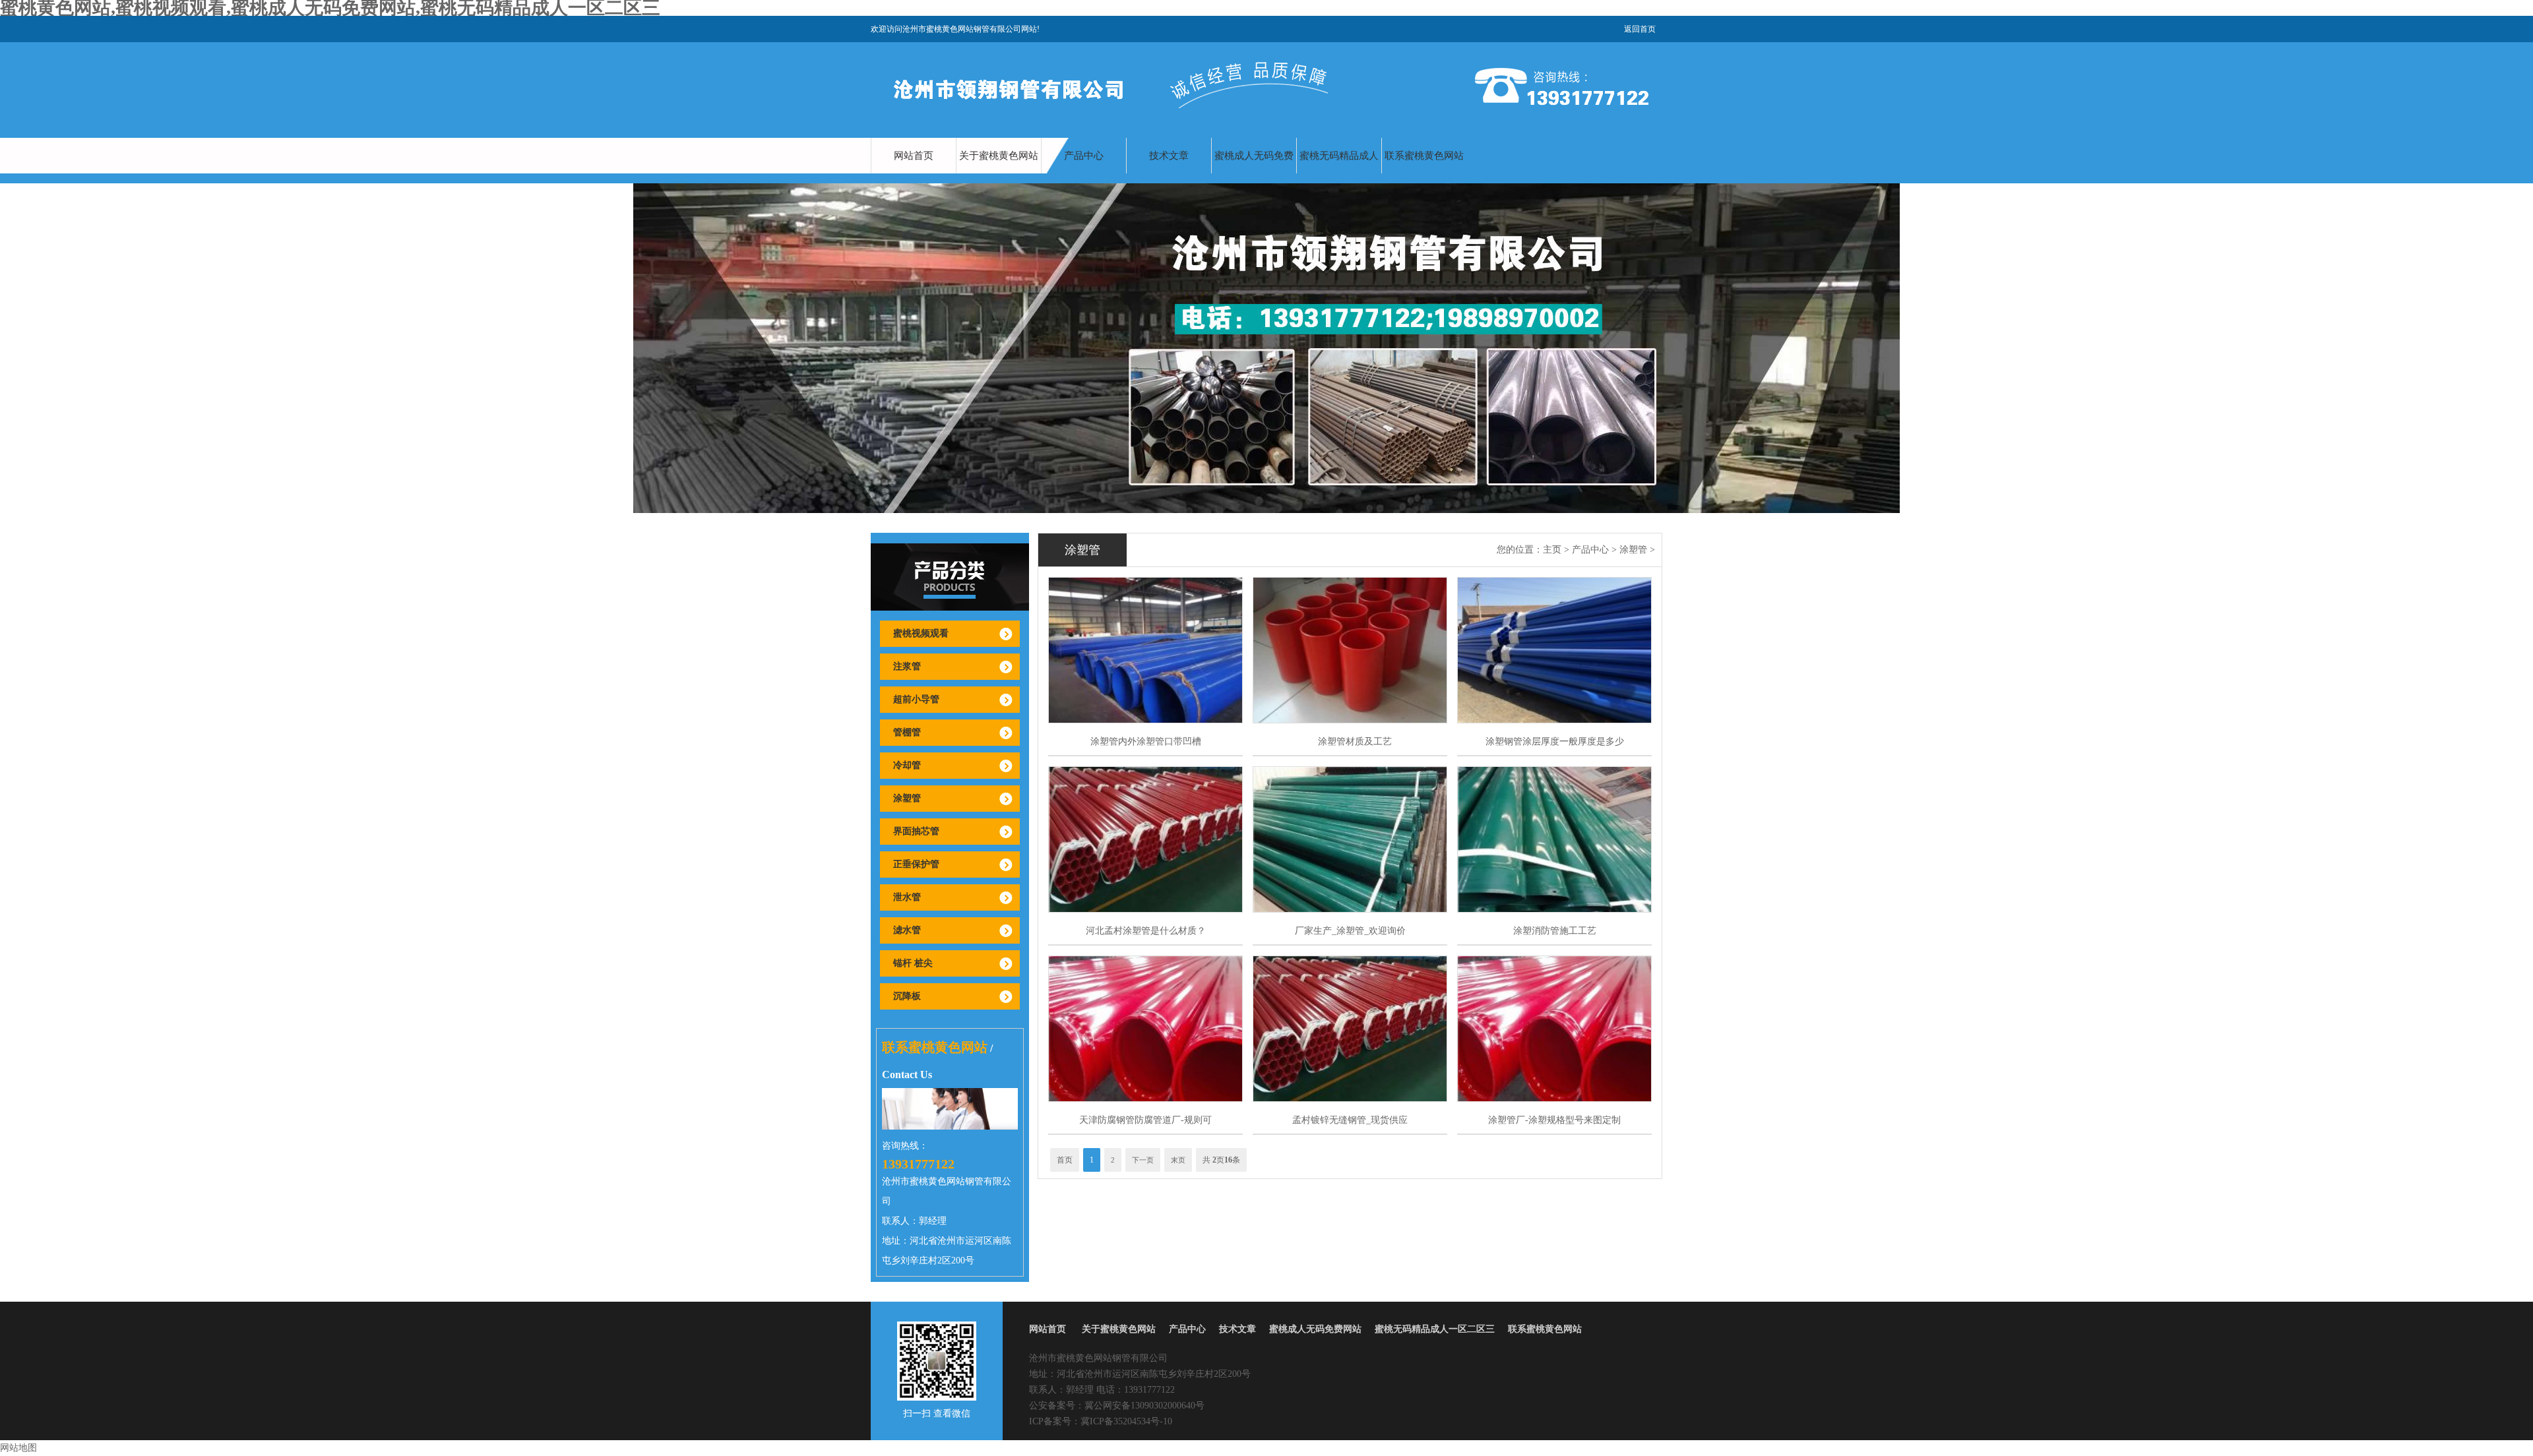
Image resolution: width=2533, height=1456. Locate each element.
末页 (1178, 1160)
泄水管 (907, 897)
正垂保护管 (916, 864)
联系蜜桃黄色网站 (1424, 156)
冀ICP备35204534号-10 (1126, 1421)
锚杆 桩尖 (913, 963)
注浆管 (907, 666)
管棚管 (907, 732)
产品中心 (1084, 156)
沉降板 (907, 996)
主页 (1552, 550)
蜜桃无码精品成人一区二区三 (1339, 173)
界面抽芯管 (916, 831)
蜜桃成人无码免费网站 (1254, 173)
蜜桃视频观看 (921, 633)
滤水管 (907, 930)
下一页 (1143, 1160)
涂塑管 (907, 798)
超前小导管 (916, 699)
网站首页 (914, 156)
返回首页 (1640, 29)
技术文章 (1169, 156)
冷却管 (907, 765)
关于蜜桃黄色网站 (999, 156)
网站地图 (18, 1448)
